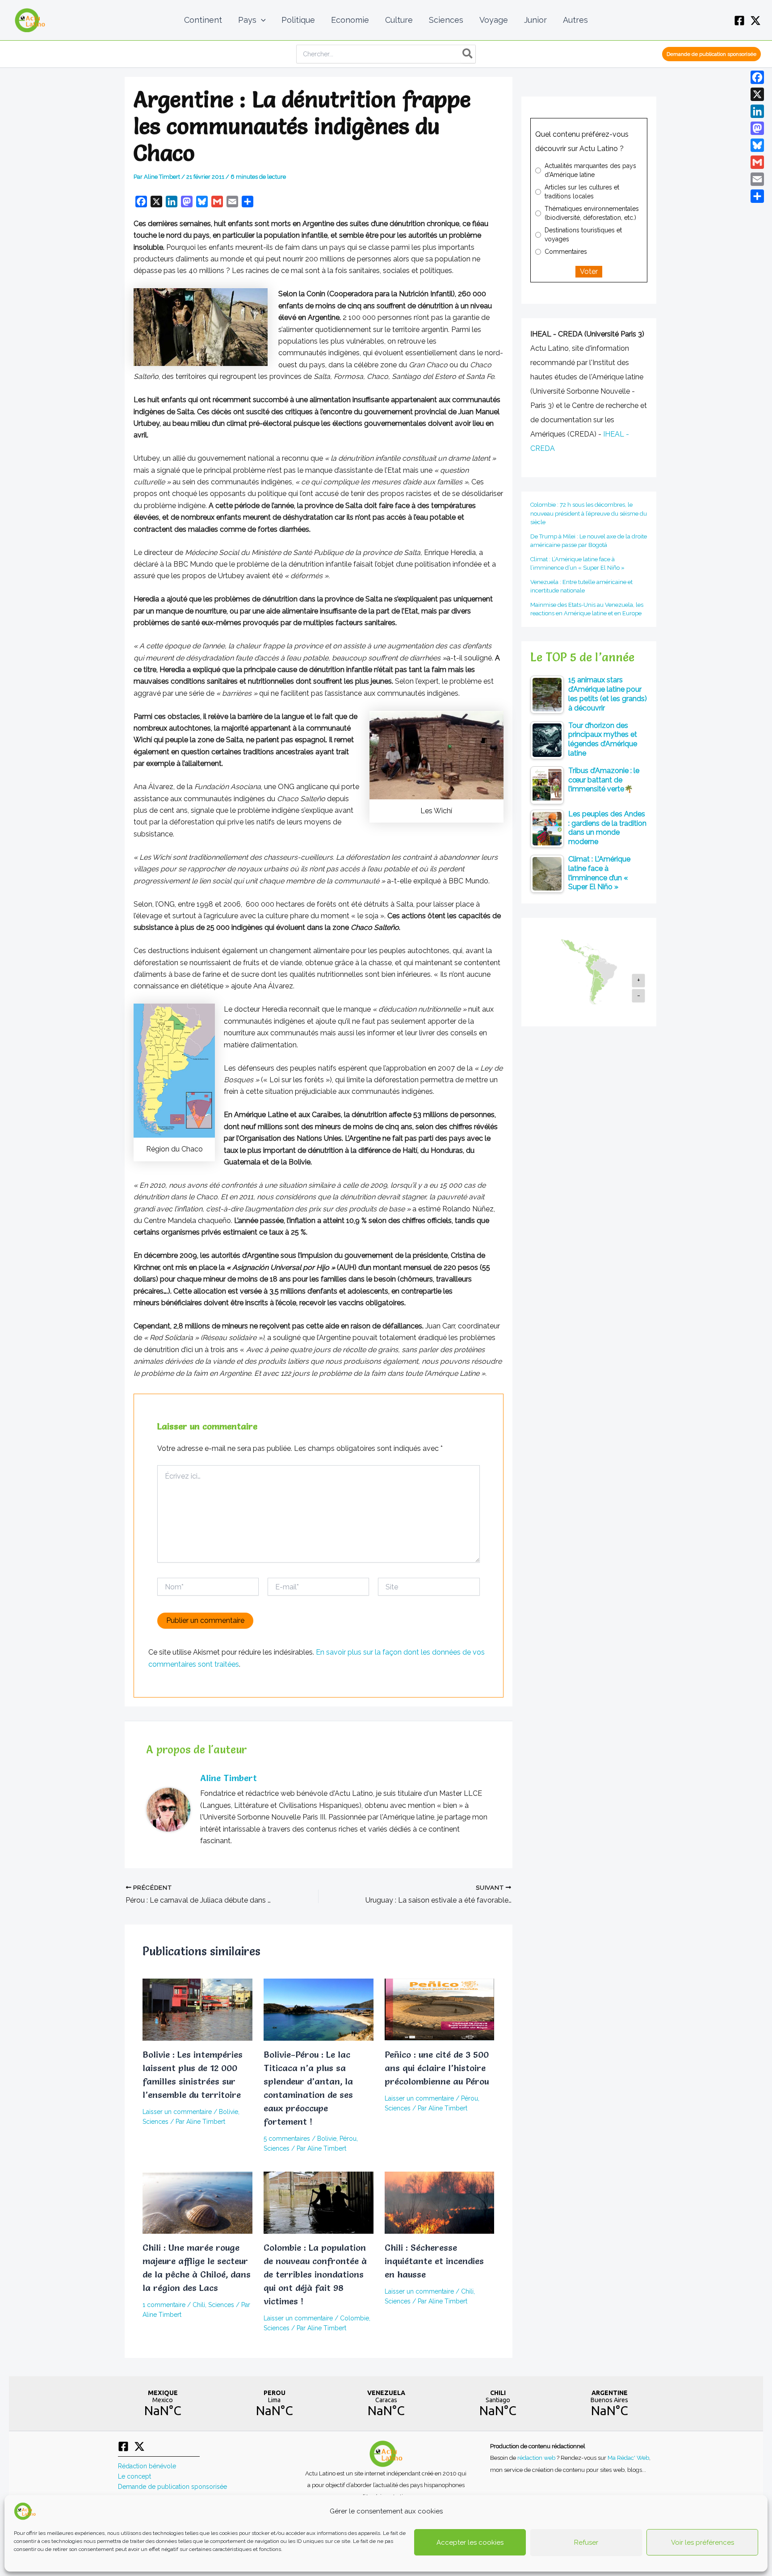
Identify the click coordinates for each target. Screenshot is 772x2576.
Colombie (355, 2318)
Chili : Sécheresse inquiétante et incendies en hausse (434, 2261)
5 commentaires (287, 2139)
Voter (589, 271)
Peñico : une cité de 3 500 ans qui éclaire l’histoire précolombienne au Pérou (437, 2068)
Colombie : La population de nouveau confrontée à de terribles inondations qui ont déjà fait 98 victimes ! (315, 2274)
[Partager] (757, 196)
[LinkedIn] (757, 111)
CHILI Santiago (498, 2404)
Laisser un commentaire (177, 2112)
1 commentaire (164, 2305)
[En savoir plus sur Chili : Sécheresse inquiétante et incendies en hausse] (440, 2202)
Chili (199, 2305)
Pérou (348, 2139)
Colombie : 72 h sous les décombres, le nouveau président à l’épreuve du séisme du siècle (589, 513)
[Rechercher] (468, 54)
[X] (755, 21)
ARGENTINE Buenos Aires (609, 2404)
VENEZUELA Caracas (386, 2404)
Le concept (134, 2476)
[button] (261, 20)
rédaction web (537, 2458)
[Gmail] (757, 162)
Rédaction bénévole (147, 2466)
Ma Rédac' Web (628, 2458)
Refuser (586, 2542)
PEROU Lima (274, 2404)
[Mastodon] (757, 128)
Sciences (155, 2122)
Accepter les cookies (470, 2542)
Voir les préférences (703, 2542)
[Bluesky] (757, 145)
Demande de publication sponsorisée (172, 2487)
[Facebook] (739, 21)
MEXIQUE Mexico (163, 2404)
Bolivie (229, 2112)
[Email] (757, 179)
